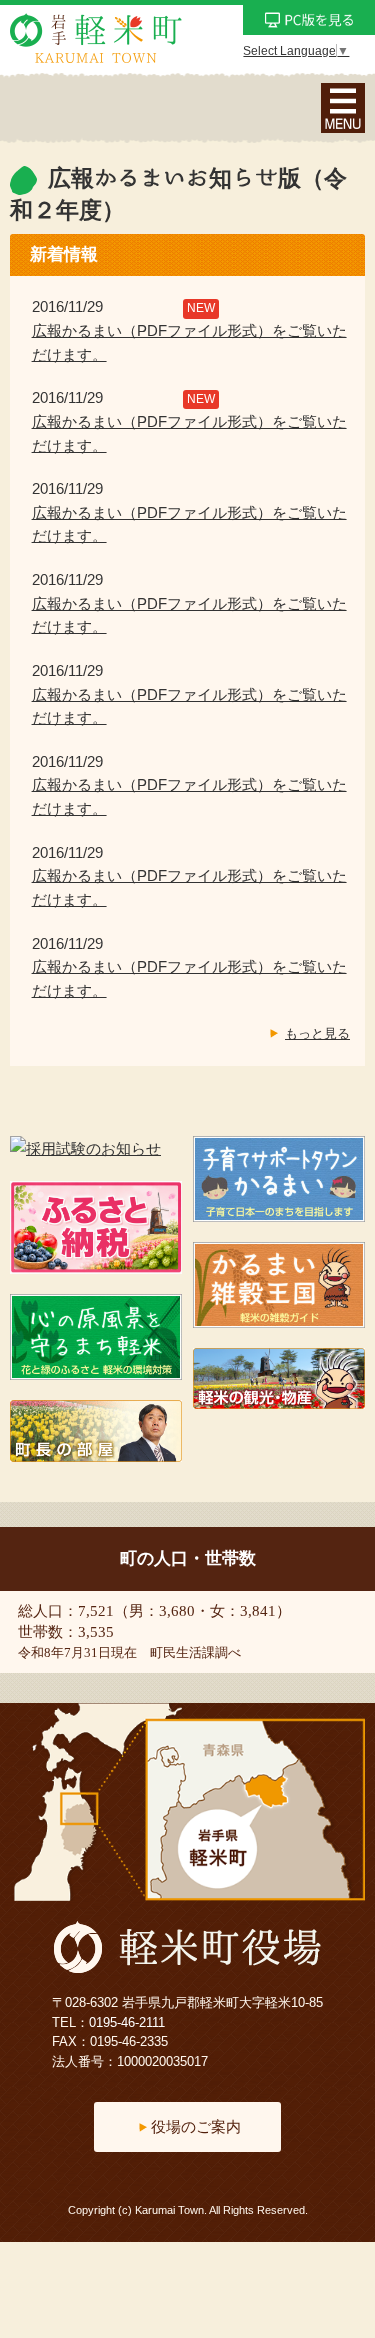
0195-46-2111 (127, 2022)
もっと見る (317, 1033)
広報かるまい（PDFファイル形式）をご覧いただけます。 (189, 343)
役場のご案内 (196, 2126)
